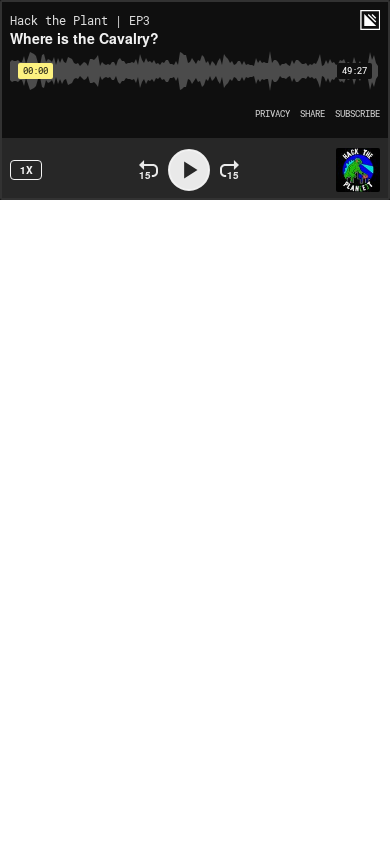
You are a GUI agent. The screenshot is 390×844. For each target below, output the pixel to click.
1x (26, 170)
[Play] (189, 170)
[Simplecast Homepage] (370, 20)
